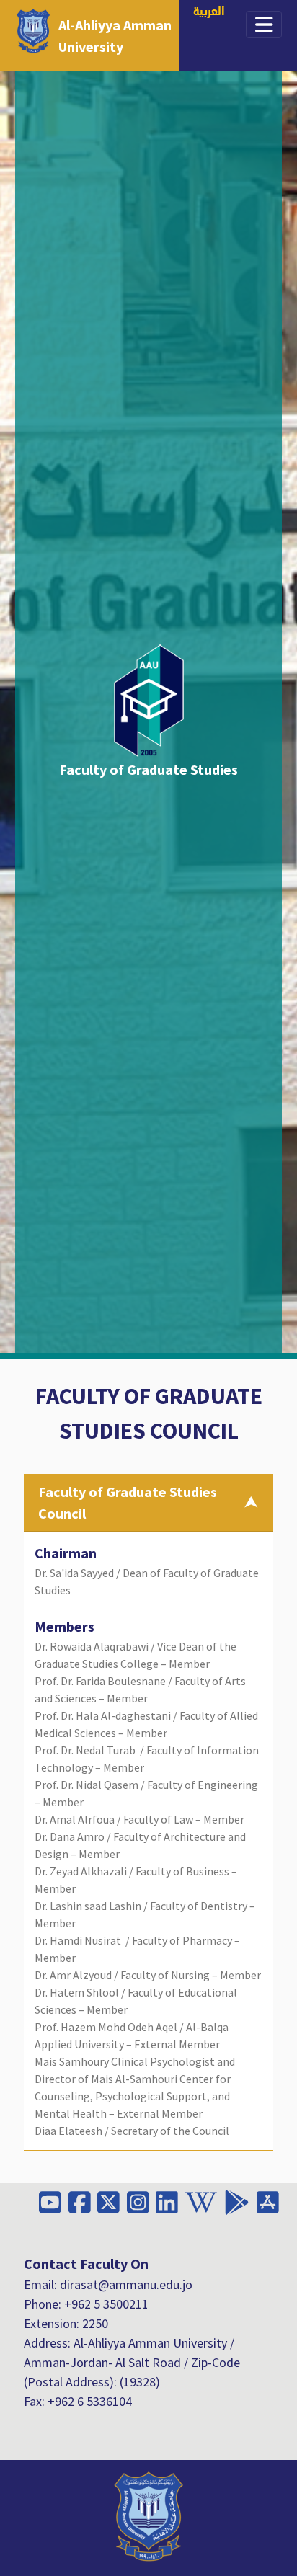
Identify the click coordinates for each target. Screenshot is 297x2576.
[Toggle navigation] (264, 25)
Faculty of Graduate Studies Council (128, 1502)
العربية (209, 13)
